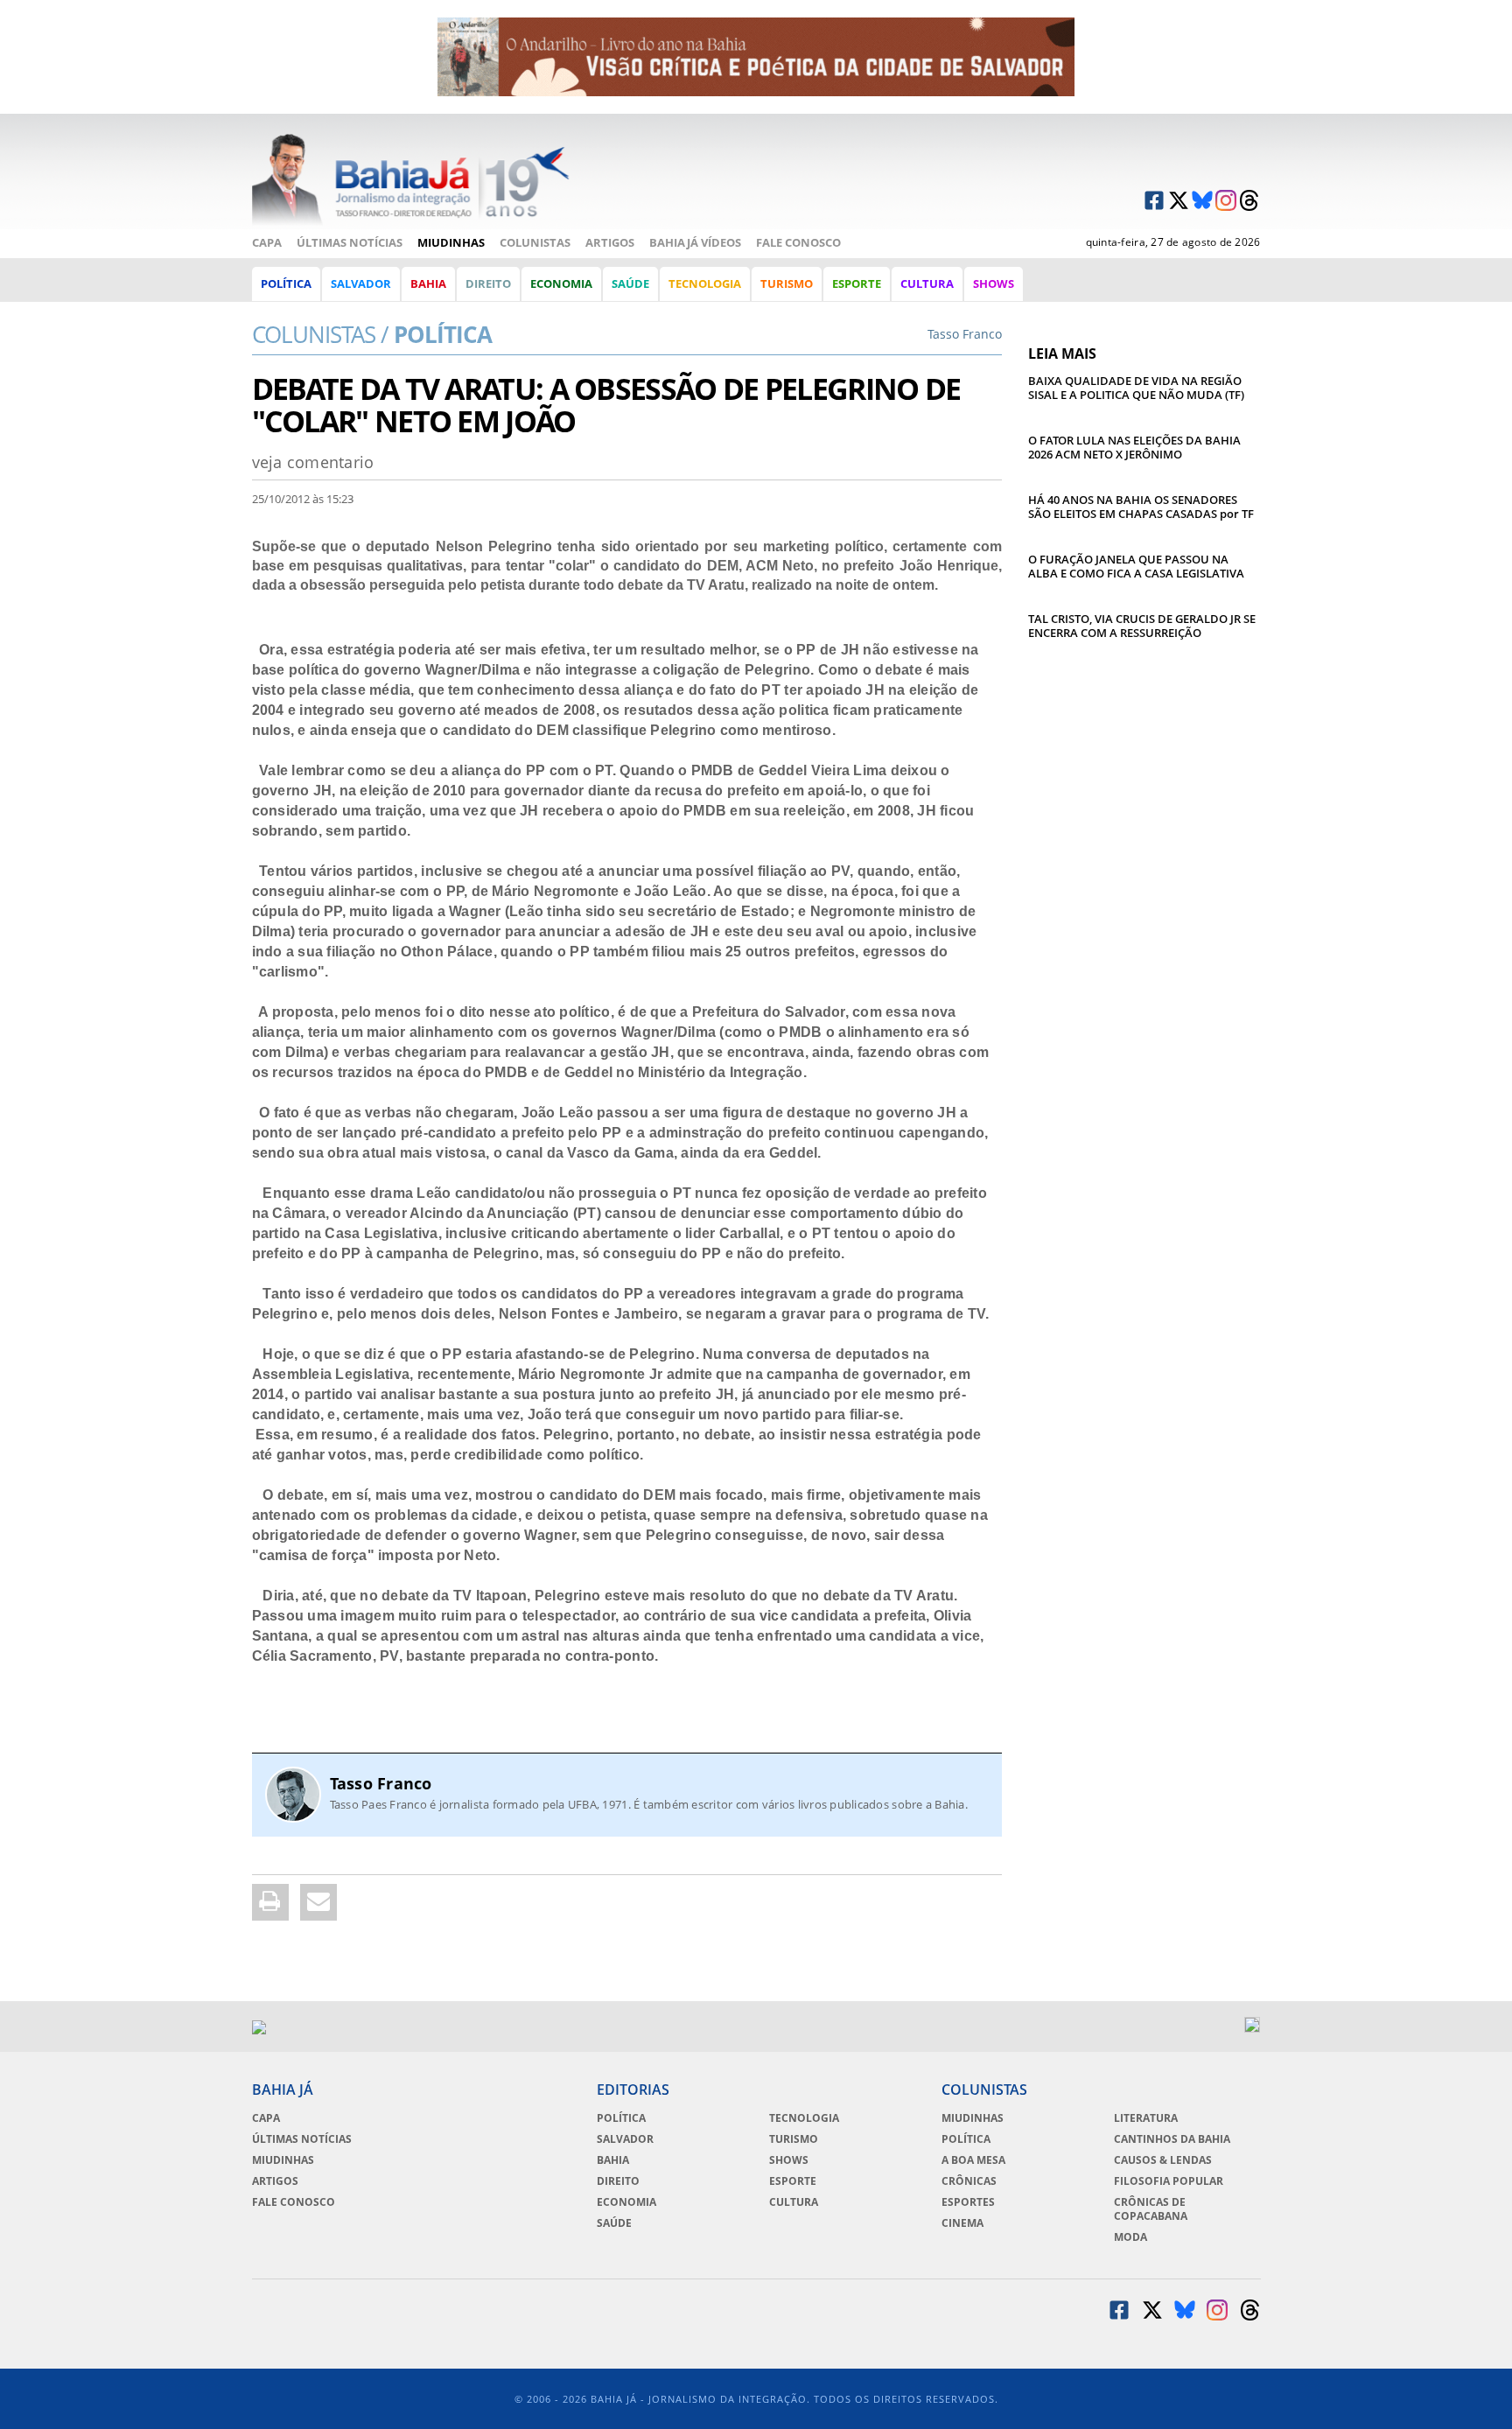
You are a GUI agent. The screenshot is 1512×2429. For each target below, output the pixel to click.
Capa (267, 242)
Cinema (962, 2223)
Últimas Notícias (350, 242)
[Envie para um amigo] (318, 1902)
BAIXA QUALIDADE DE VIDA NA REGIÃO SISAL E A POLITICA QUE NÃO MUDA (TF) (1136, 388)
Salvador (361, 283)
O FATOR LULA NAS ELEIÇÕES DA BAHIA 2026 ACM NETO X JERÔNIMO (1134, 447)
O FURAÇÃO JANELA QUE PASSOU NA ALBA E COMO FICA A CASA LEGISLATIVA (1136, 566)
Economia (561, 283)
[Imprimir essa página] (270, 1902)
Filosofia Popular (1169, 2181)
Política (286, 283)
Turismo (787, 283)
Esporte (857, 283)
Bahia (428, 283)
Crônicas (969, 2181)
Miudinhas (451, 242)
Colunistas (535, 242)
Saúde (630, 283)
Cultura (927, 283)
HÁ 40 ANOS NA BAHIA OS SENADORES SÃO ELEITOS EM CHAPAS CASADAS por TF (1141, 507)
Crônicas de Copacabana (1151, 2209)
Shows (994, 283)
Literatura (1146, 2118)
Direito (488, 283)
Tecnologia (705, 283)
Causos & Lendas (1163, 2160)
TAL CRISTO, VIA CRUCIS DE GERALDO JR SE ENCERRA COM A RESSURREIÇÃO (1142, 626)
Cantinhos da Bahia (1172, 2139)
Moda (1130, 2237)
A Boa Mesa (973, 2160)
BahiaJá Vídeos (695, 242)
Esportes (968, 2202)
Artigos (610, 242)
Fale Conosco (798, 242)
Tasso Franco (381, 1783)
